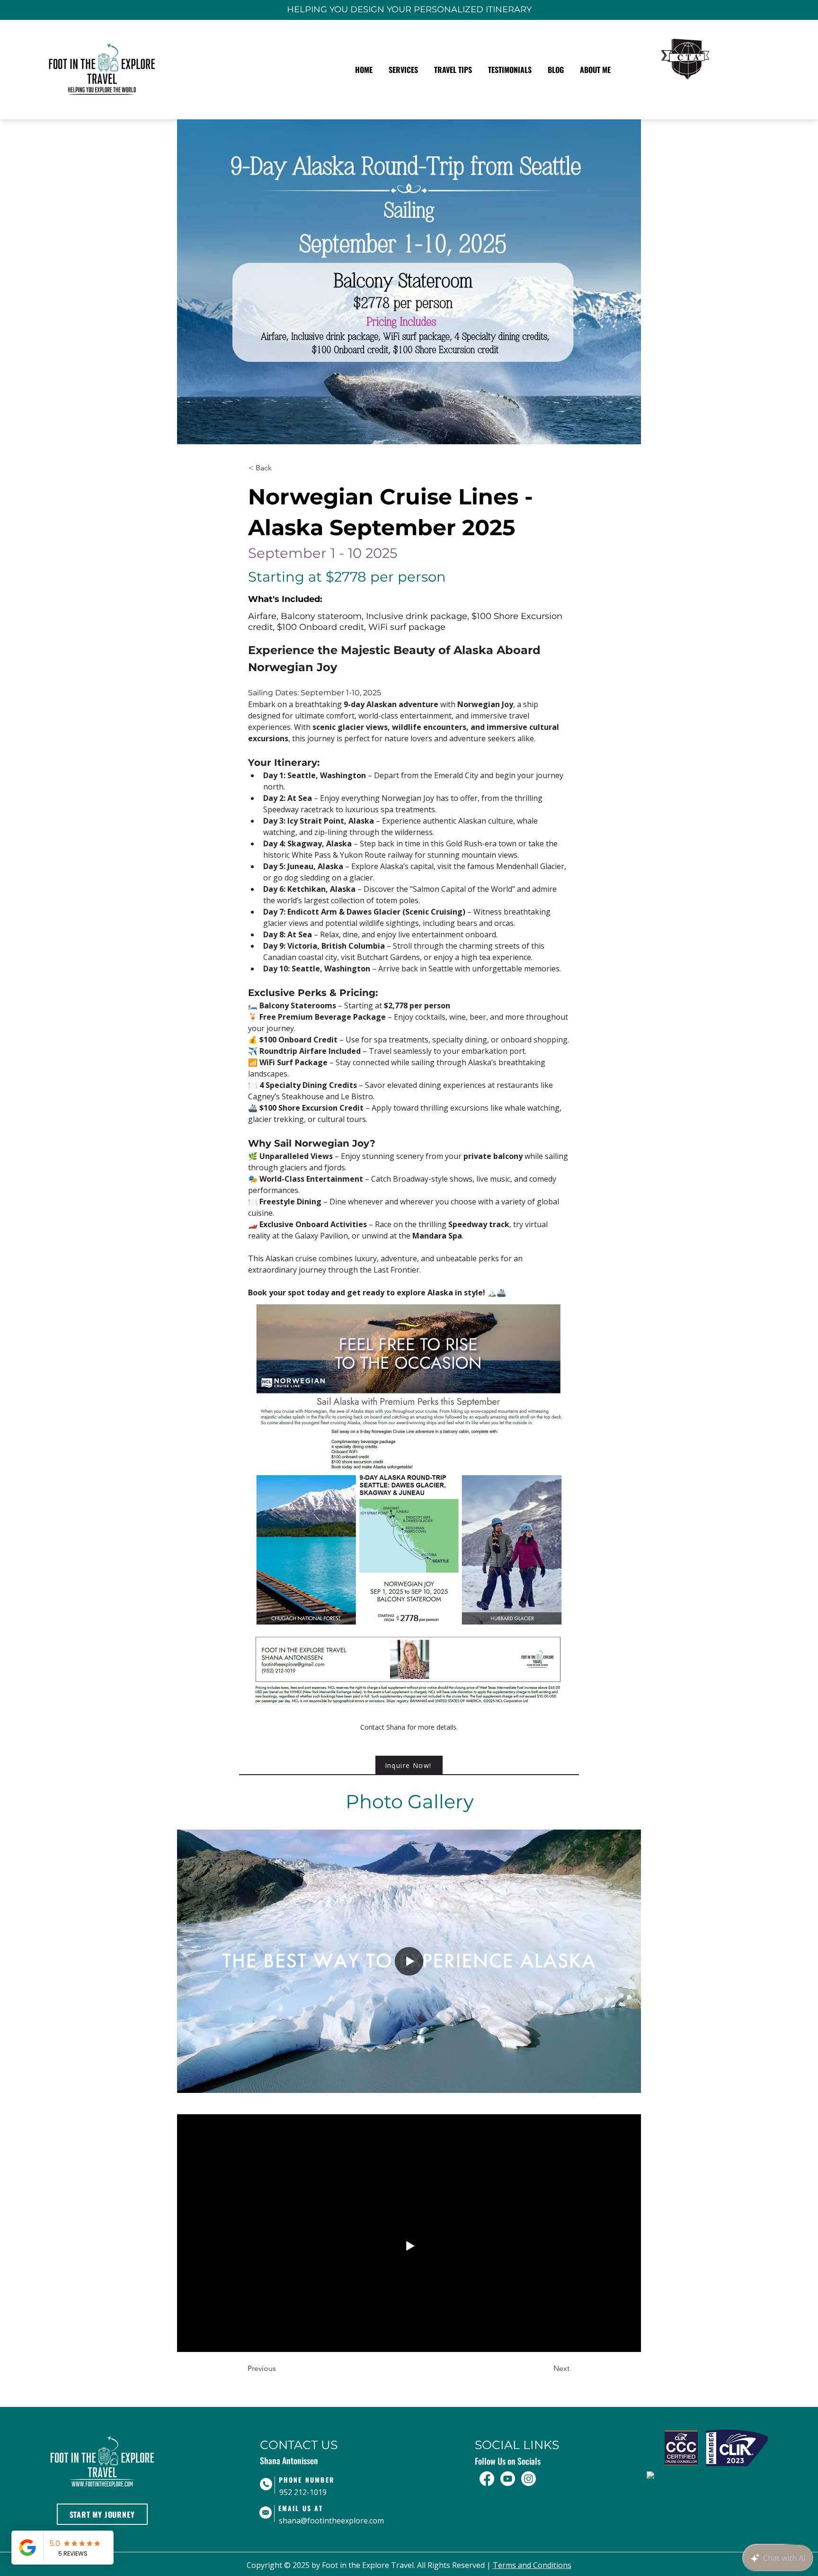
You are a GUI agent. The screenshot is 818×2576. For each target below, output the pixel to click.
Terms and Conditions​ (532, 2565)
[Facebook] (487, 2479)
